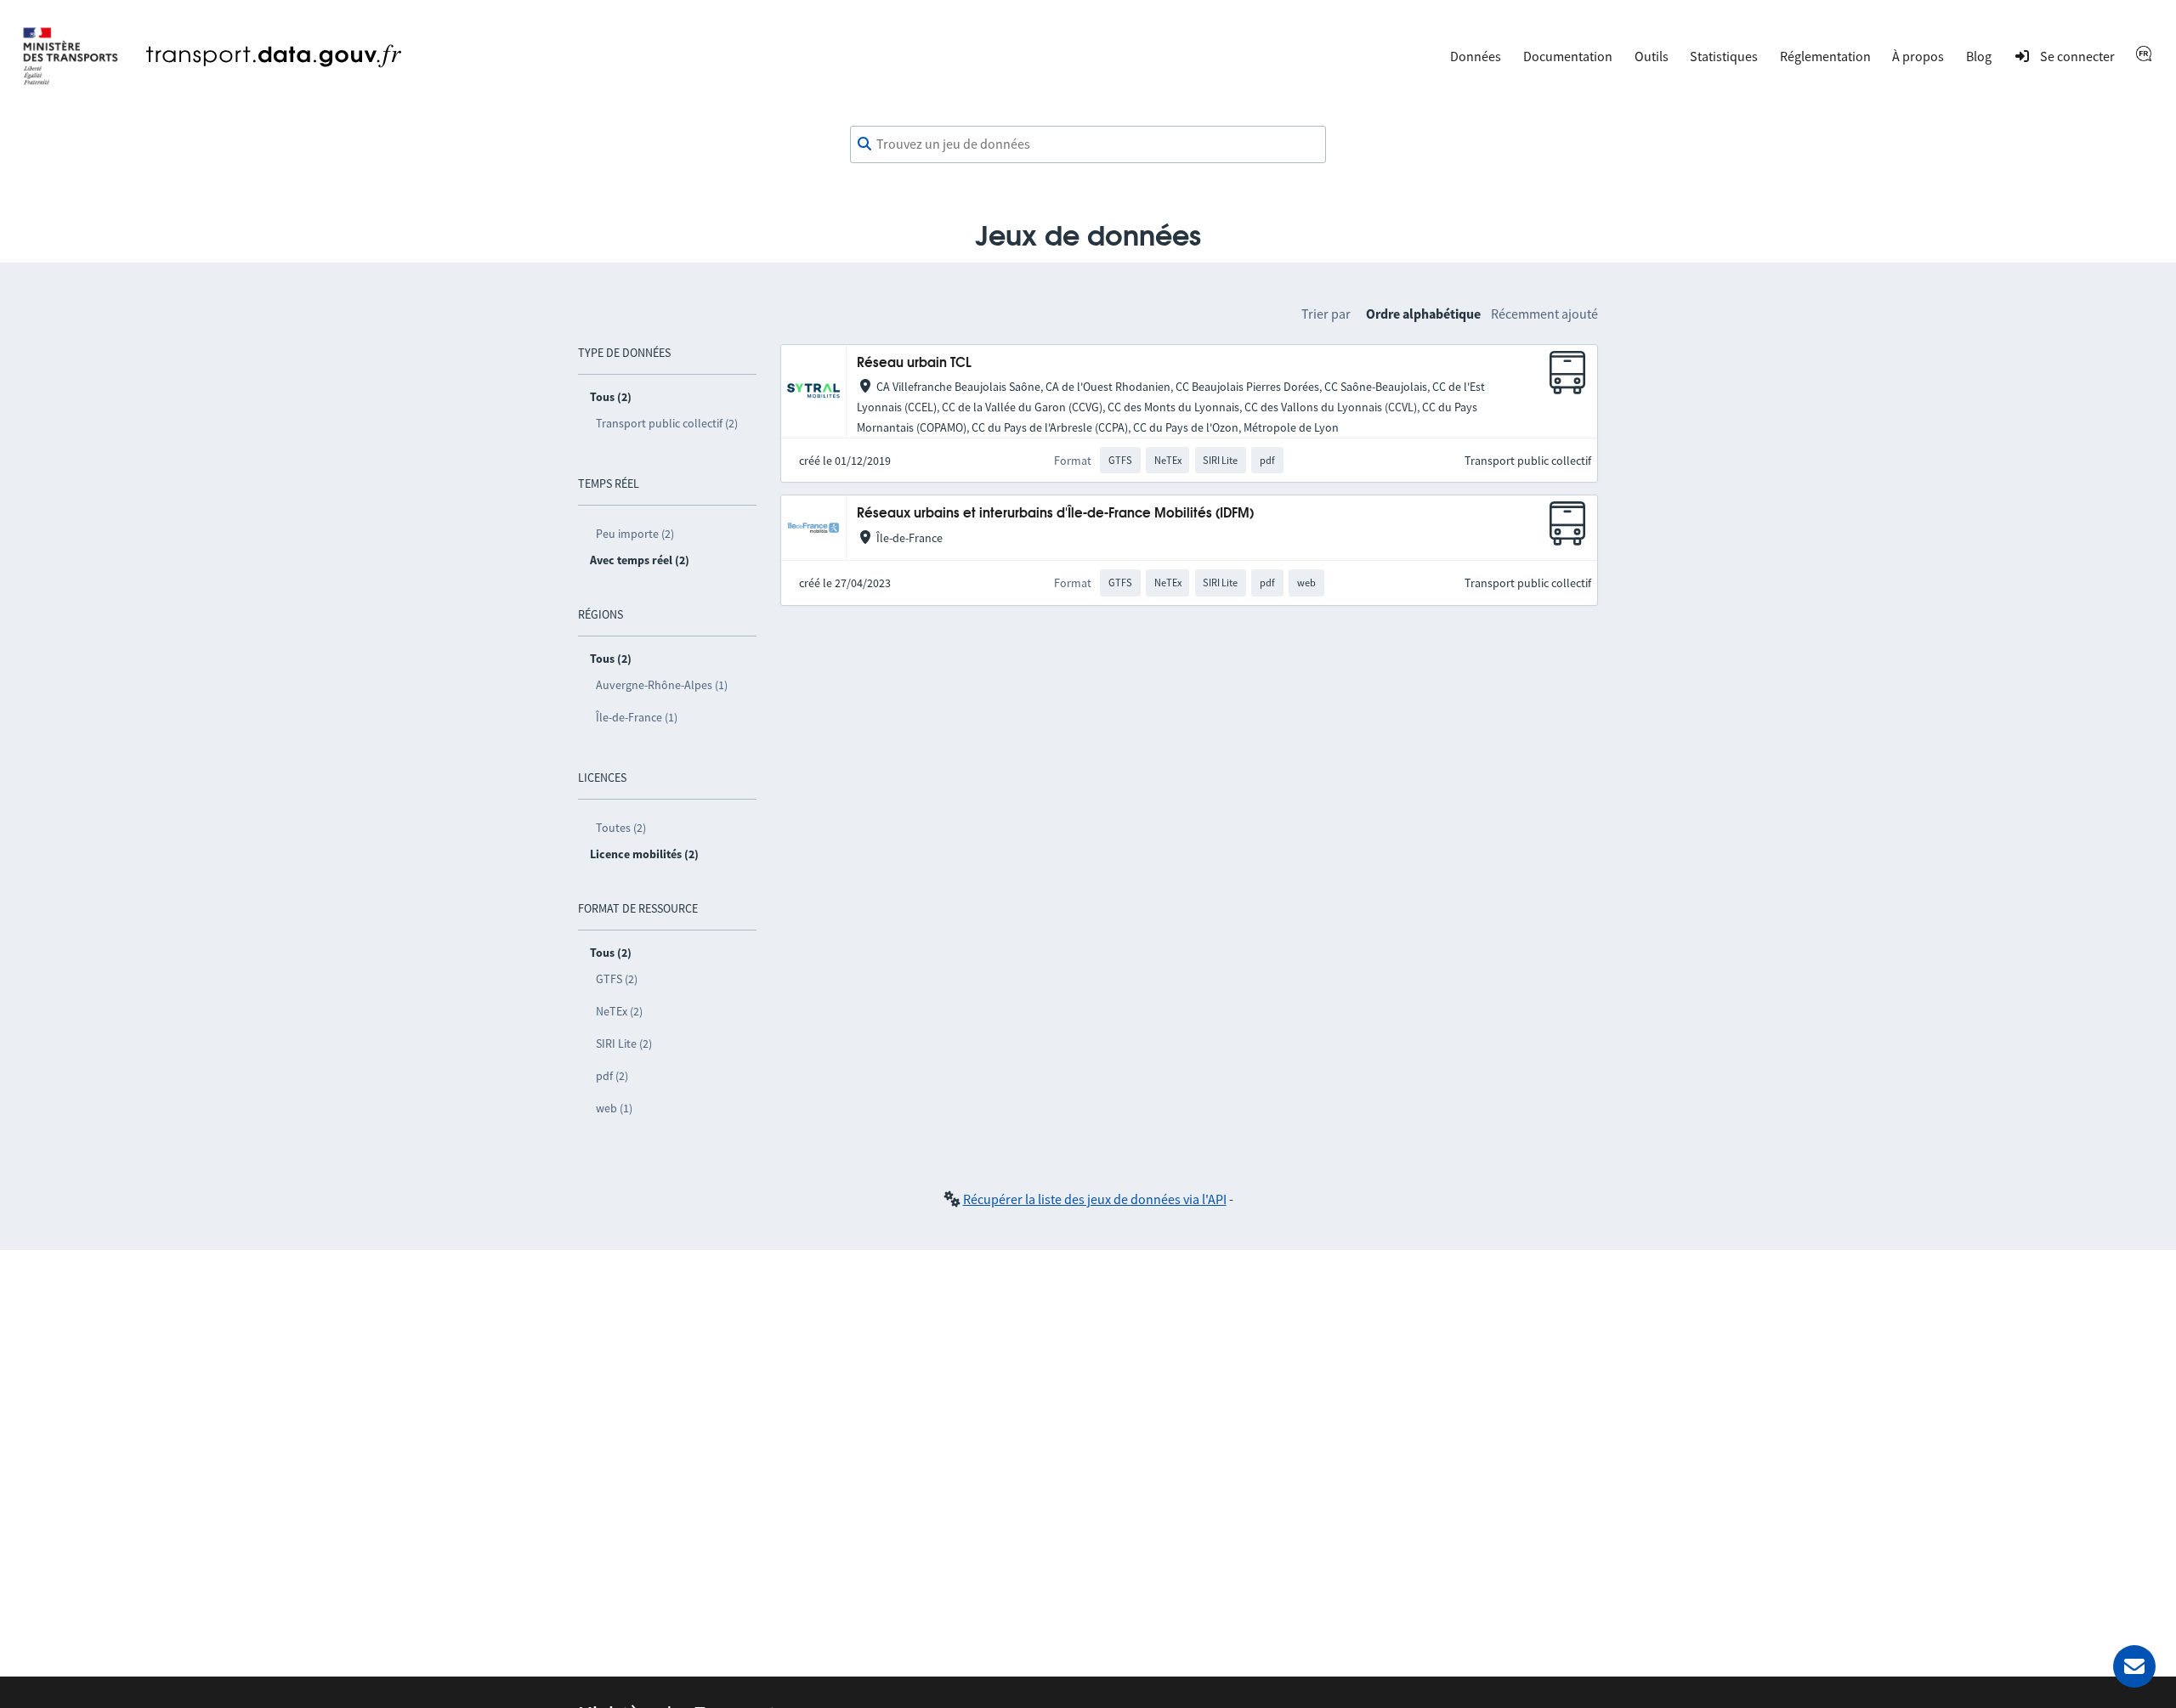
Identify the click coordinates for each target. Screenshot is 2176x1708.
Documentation (1568, 56)
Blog (1979, 56)
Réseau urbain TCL (914, 363)
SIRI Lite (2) (624, 1043)
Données (1476, 56)
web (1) (614, 1108)
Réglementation (1825, 56)
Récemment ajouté (1544, 314)
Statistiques (1724, 56)
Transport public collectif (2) (667, 423)
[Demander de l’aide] (2134, 1666)
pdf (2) (612, 1076)
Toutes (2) (621, 828)
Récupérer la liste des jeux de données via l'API (1095, 1199)
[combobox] (1088, 144)
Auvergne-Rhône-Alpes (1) (662, 685)
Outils (1652, 56)
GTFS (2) (617, 979)
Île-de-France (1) (637, 717)
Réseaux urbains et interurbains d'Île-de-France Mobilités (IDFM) (1055, 514)
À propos (1918, 56)
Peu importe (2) (635, 534)
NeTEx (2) (619, 1011)
